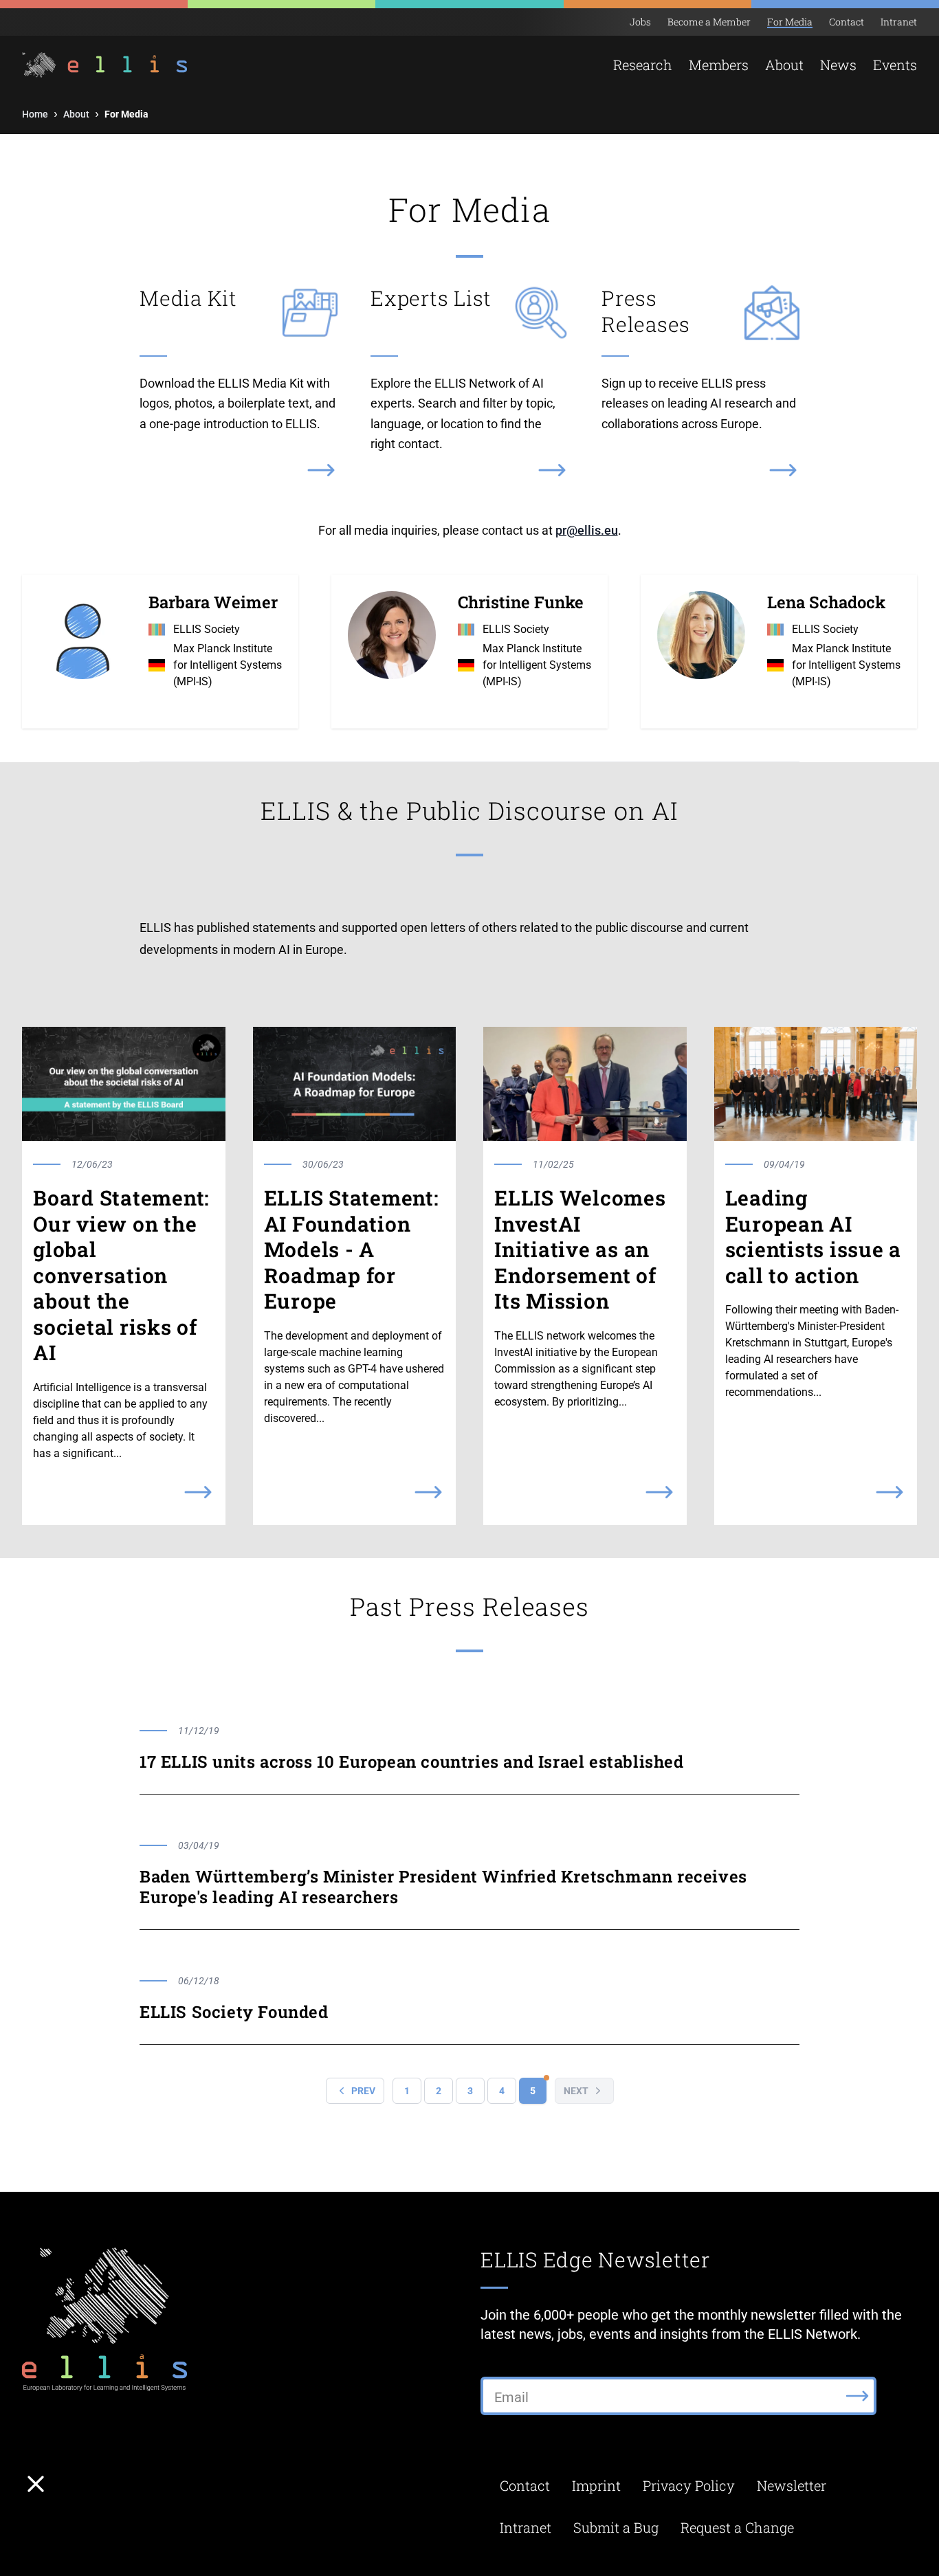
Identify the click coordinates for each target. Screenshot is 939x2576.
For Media (790, 22)
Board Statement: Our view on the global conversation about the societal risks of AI (121, 1275)
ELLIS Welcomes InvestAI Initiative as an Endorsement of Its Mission (580, 1250)
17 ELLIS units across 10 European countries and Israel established (412, 1762)
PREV (363, 2091)
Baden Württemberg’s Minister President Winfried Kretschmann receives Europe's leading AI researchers (443, 1887)
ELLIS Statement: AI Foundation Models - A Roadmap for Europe (352, 1250)
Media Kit (188, 298)
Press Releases (646, 311)
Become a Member (709, 22)
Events (895, 65)
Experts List (431, 298)
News (838, 65)
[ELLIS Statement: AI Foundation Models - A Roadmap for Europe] (355, 1084)
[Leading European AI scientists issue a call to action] (816, 1084)
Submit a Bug (616, 2527)
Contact (847, 22)
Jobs (640, 22)
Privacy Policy (689, 2485)
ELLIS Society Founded (234, 2012)
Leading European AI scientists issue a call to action (814, 1236)
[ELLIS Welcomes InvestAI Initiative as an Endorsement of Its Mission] (585, 1084)
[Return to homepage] (97, 65)
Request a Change (737, 2527)
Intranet (899, 22)
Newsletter (792, 2485)
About (76, 114)
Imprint (596, 2485)
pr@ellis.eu (587, 530)
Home (35, 114)
